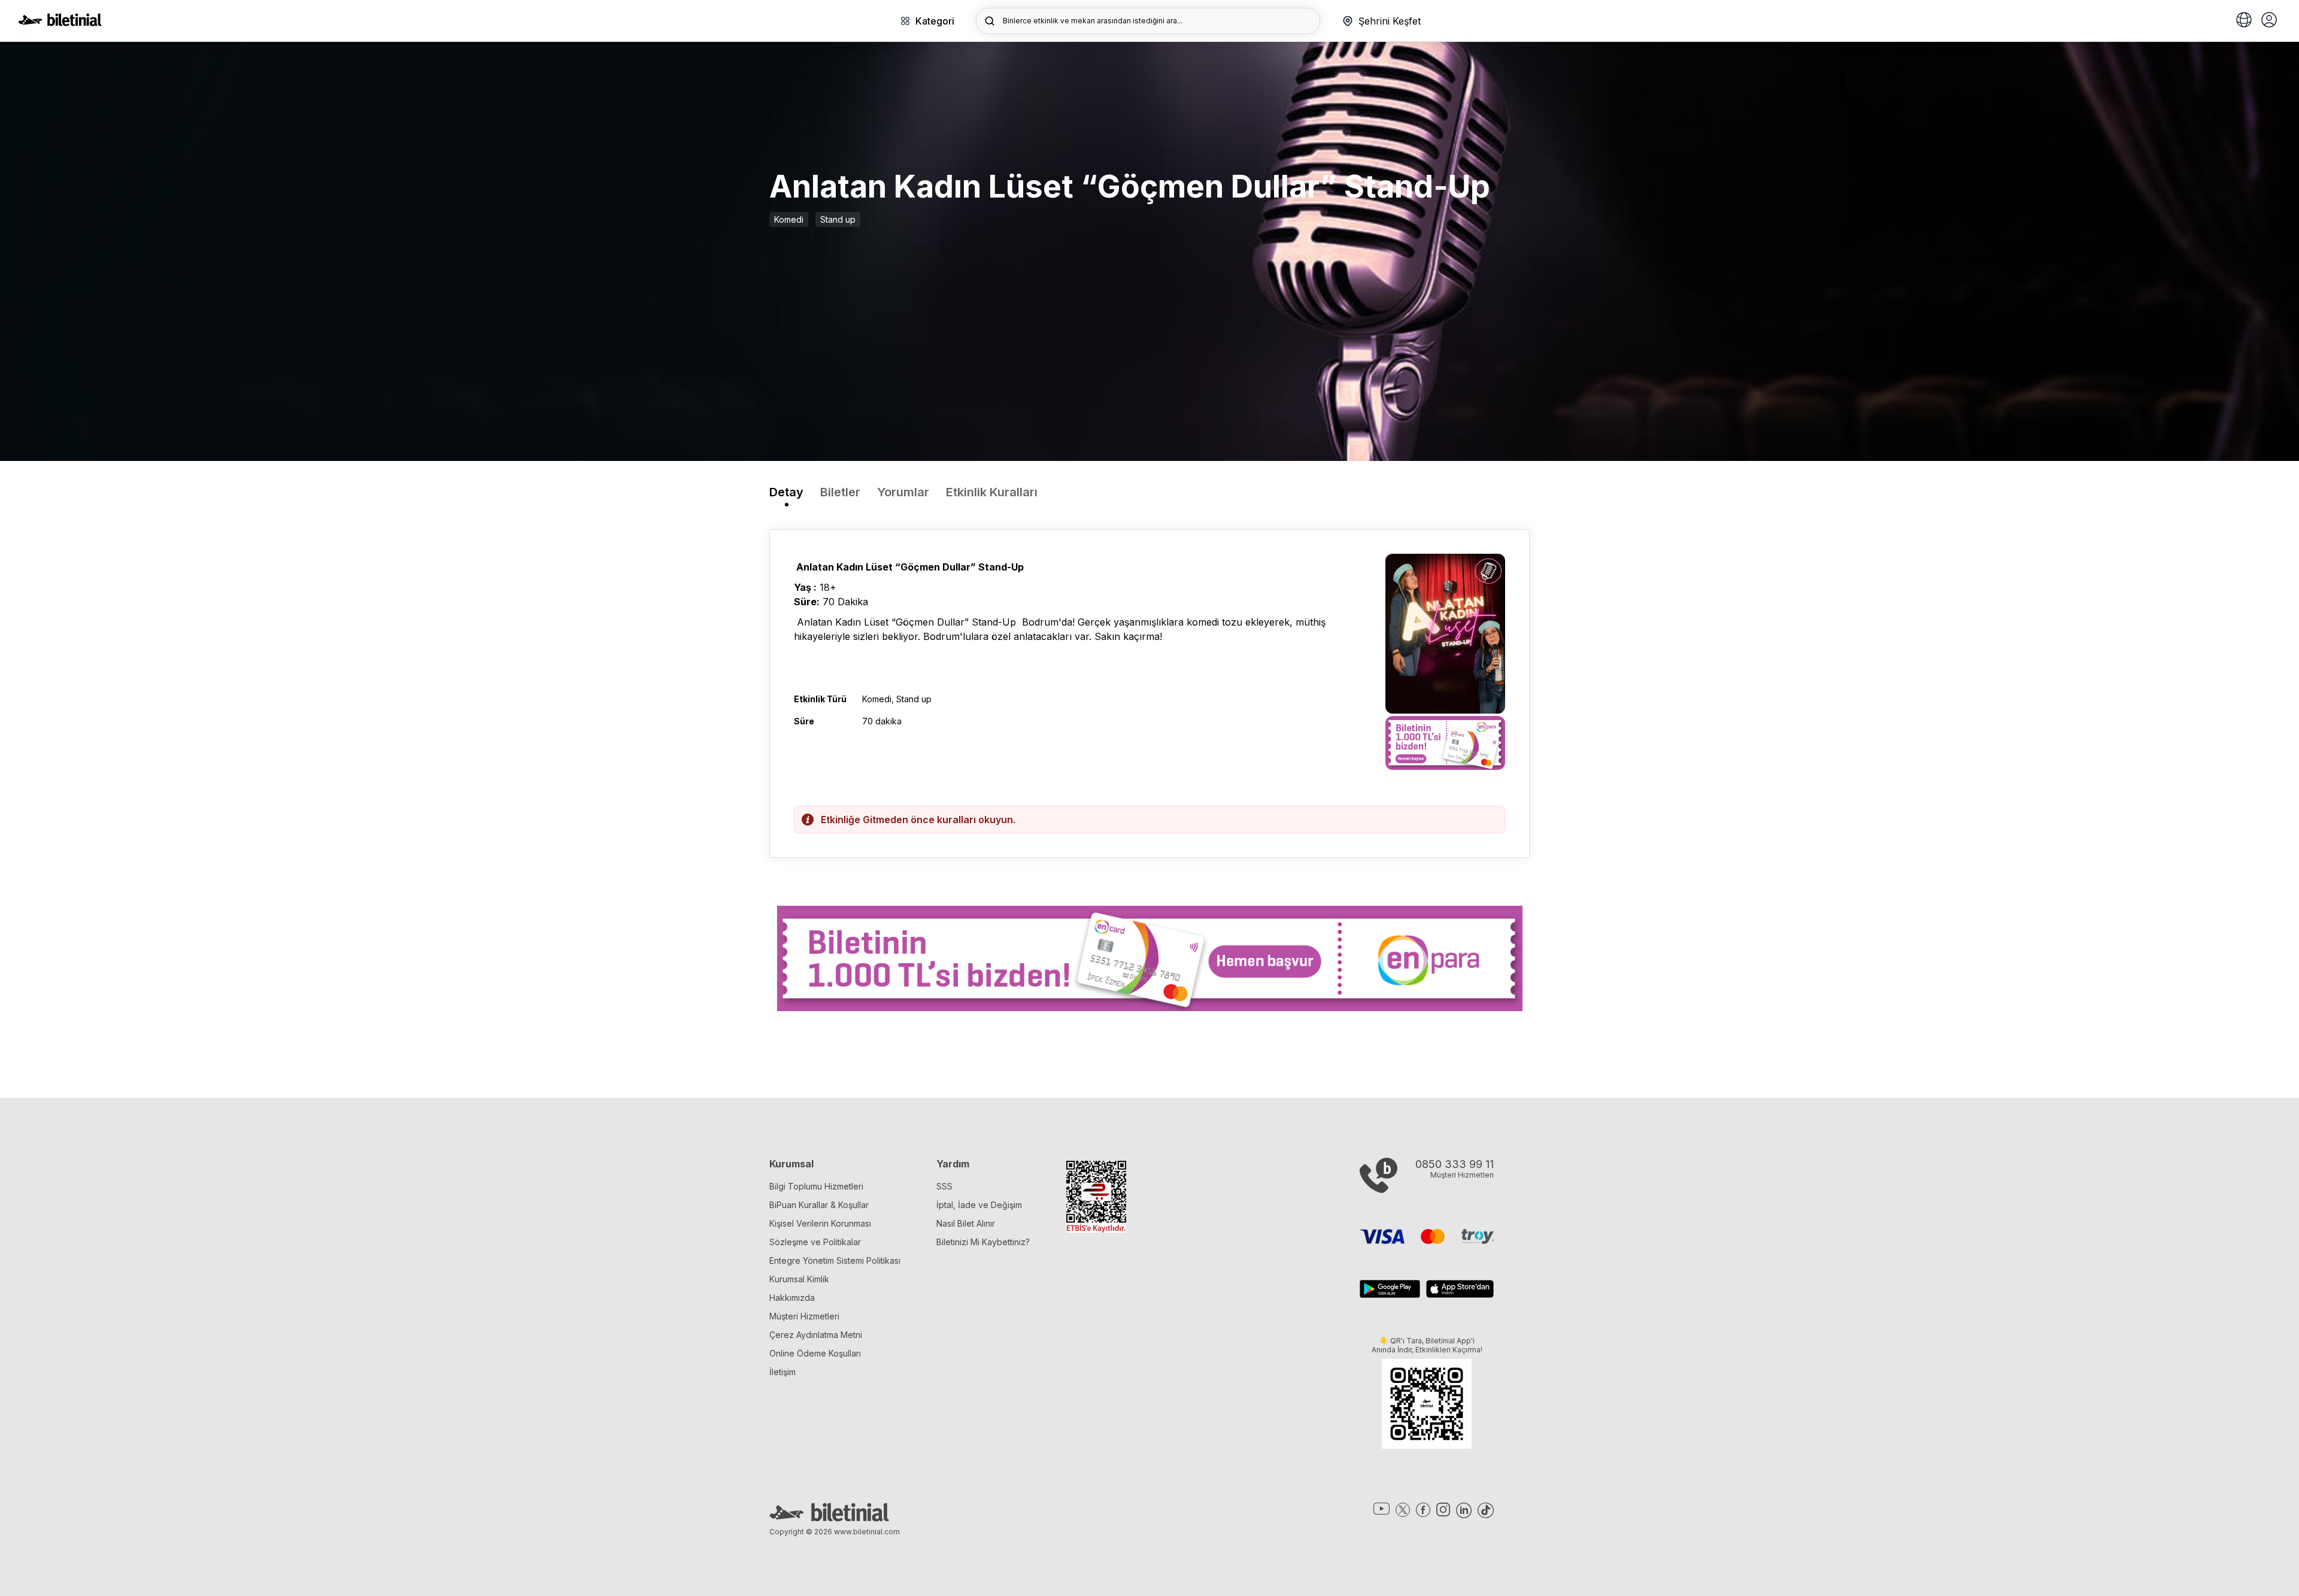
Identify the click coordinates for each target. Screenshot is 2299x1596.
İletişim (782, 1372)
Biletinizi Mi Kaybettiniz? (983, 1242)
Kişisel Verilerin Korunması (820, 1223)
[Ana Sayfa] (60, 23)
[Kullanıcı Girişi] (2269, 21)
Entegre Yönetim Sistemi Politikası (835, 1260)
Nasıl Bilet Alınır (966, 1223)
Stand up (838, 219)
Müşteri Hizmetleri (804, 1316)
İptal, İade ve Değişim (979, 1205)
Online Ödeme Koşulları (815, 1353)
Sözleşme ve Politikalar (815, 1242)
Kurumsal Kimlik (799, 1279)
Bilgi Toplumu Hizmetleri (816, 1186)
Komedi (789, 219)
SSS (944, 1186)
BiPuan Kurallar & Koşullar (819, 1205)
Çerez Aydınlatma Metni (816, 1335)
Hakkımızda (792, 1298)
